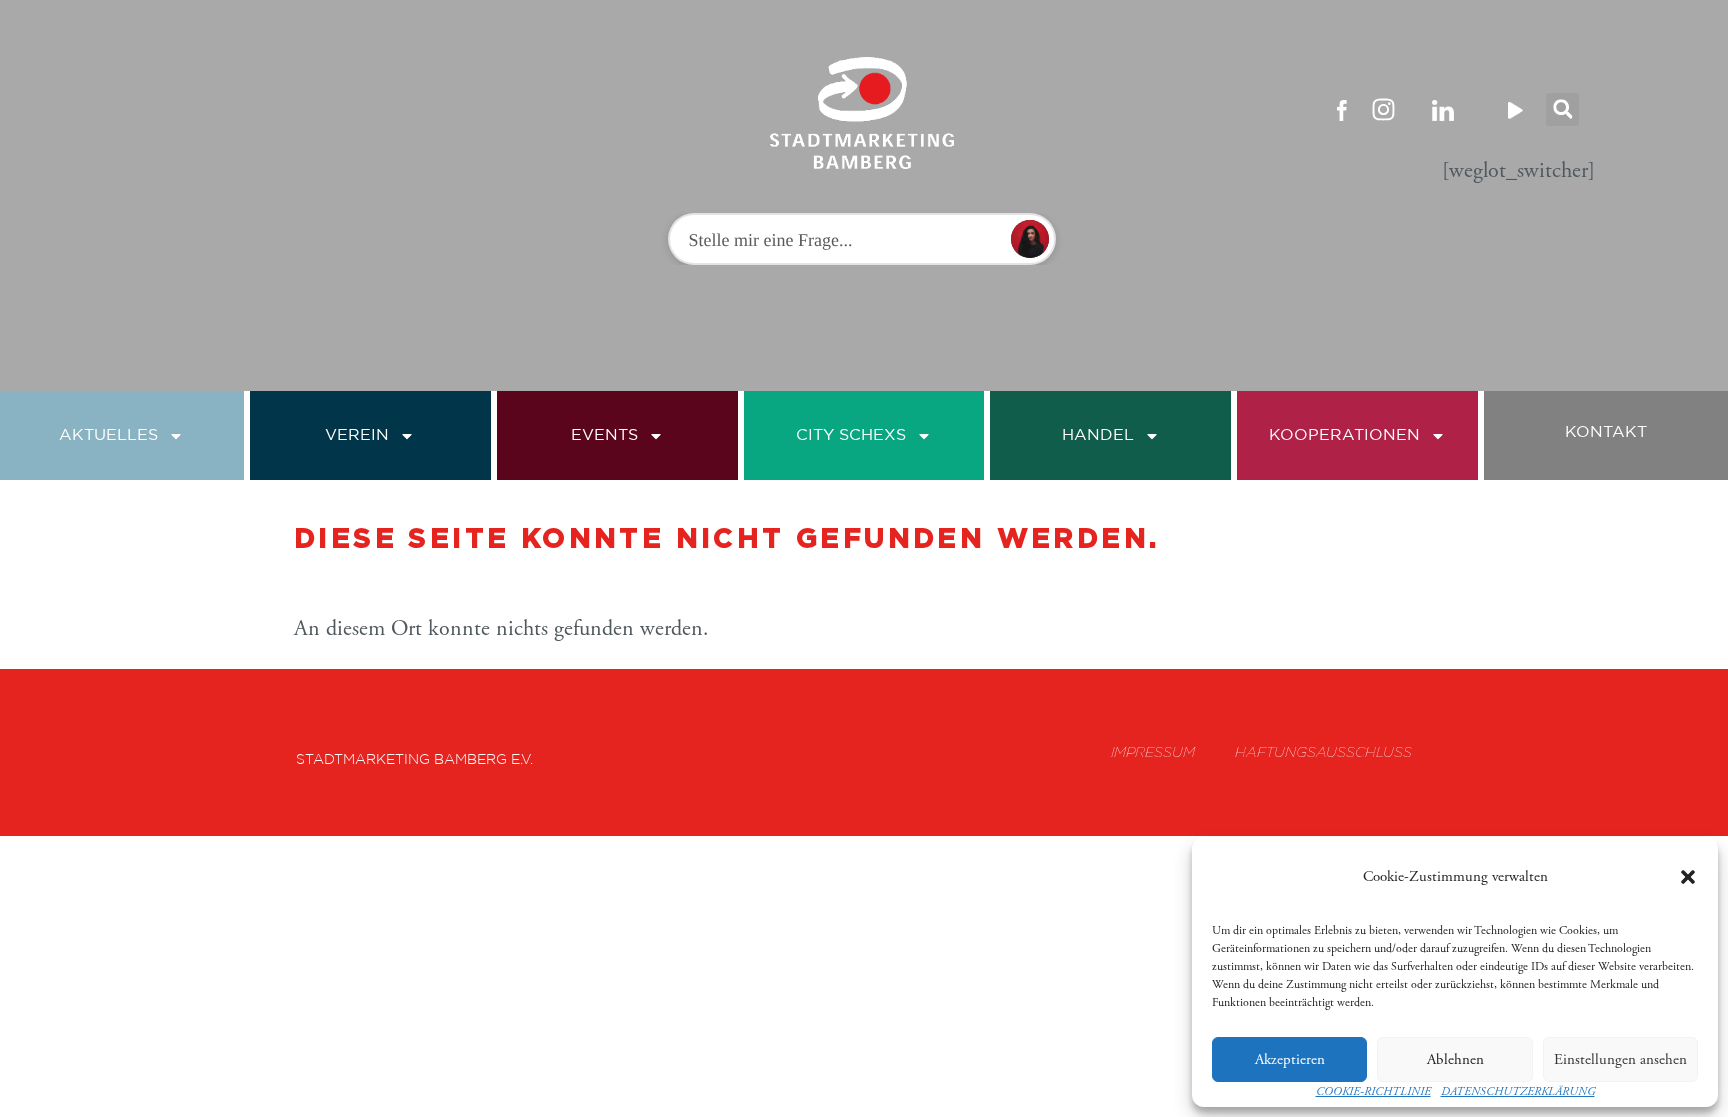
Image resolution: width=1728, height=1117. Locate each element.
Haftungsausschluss (1323, 752)
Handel (1098, 435)
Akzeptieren (1290, 1059)
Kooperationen (1344, 435)
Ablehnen (1455, 1059)
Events (604, 435)
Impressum (1153, 752)
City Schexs (851, 435)
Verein (357, 435)
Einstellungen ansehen (1620, 1059)
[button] (1688, 877)
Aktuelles (108, 435)
